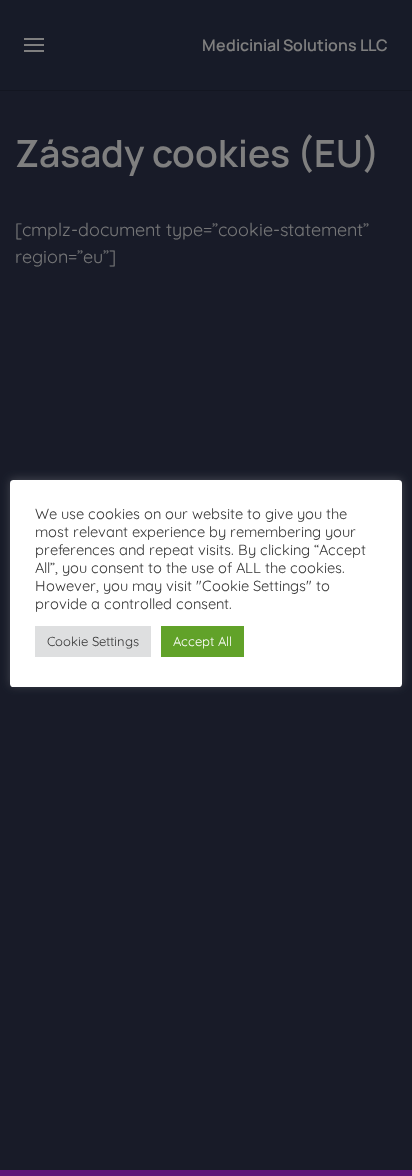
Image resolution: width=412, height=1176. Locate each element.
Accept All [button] (202, 641)
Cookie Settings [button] (93, 641)
